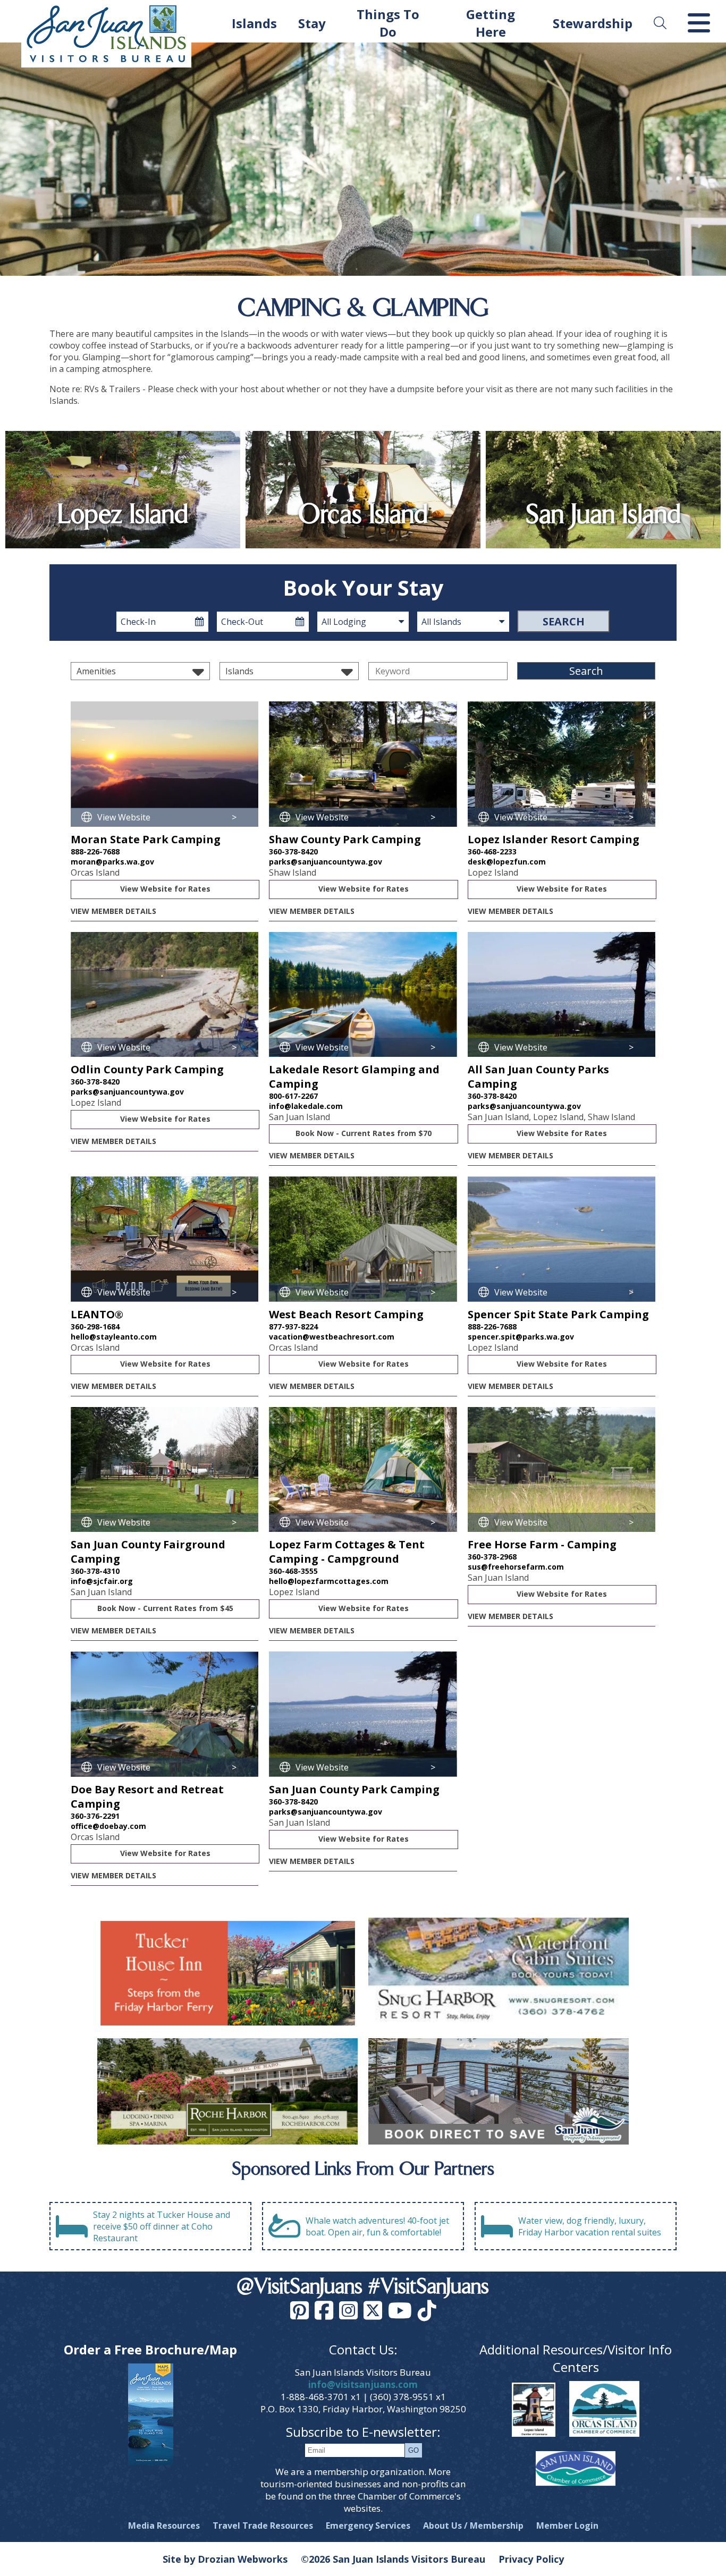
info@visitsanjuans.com (363, 2384)
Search (564, 621)
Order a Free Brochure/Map (150, 2349)
